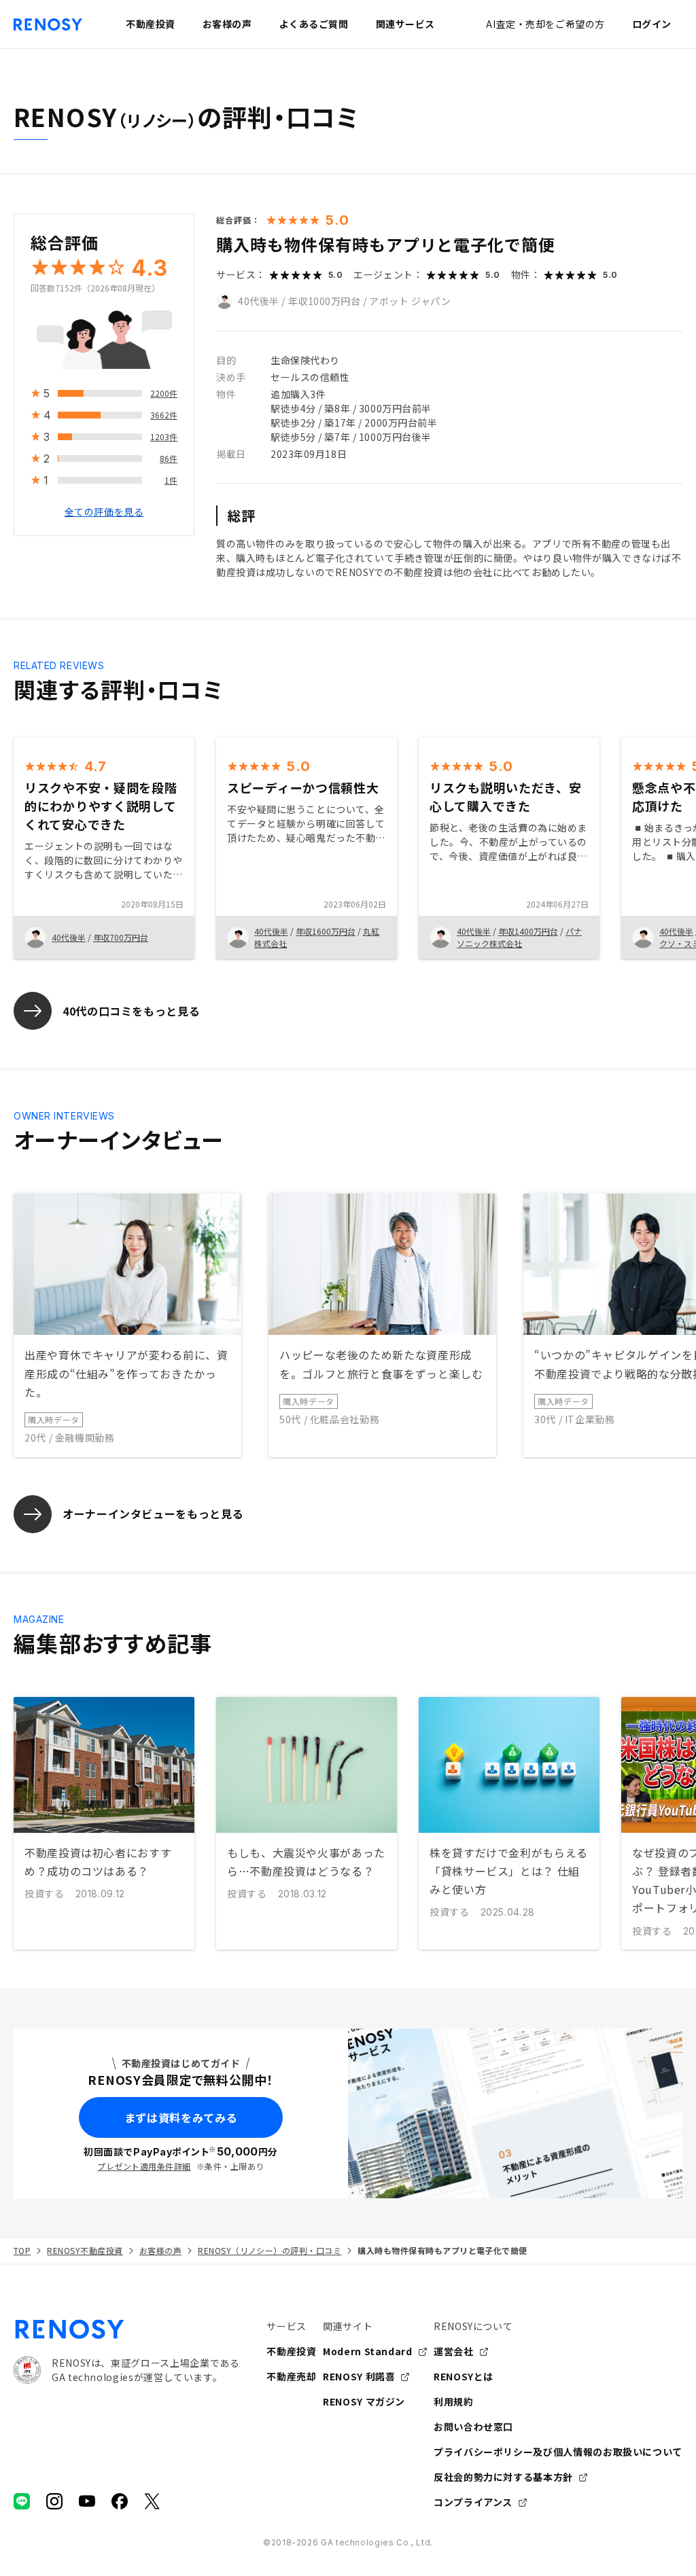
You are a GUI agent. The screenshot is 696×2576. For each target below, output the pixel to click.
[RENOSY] (126, 2329)
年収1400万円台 (528, 931)
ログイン (652, 24)
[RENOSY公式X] (152, 2501)
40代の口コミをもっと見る (131, 1011)
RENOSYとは (464, 2376)
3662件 (164, 415)
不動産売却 (291, 2376)
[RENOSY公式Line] (22, 2501)
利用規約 (454, 2401)
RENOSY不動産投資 (85, 2250)
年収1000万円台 (325, 301)
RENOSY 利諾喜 (359, 2376)
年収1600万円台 (326, 931)
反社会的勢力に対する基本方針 (503, 2477)
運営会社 (454, 2351)
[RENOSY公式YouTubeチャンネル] (87, 2501)
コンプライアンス (473, 2502)
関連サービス (405, 24)
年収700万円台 (121, 937)
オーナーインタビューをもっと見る (153, 1514)
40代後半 (259, 301)
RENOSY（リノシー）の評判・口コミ (269, 2250)
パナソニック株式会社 (519, 937)
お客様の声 (160, 2250)
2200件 (164, 393)
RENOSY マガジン (364, 2401)
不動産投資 (291, 2351)
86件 (169, 458)
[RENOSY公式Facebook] (120, 2501)
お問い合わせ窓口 (473, 2427)
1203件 (164, 436)
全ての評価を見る (104, 512)
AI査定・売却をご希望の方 (545, 24)
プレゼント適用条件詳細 (144, 2166)
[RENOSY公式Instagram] (54, 2501)
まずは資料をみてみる (181, 2117)
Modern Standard (368, 2351)
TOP (22, 2250)
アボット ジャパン (410, 301)
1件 (171, 480)
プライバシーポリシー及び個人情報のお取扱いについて (558, 2452)
